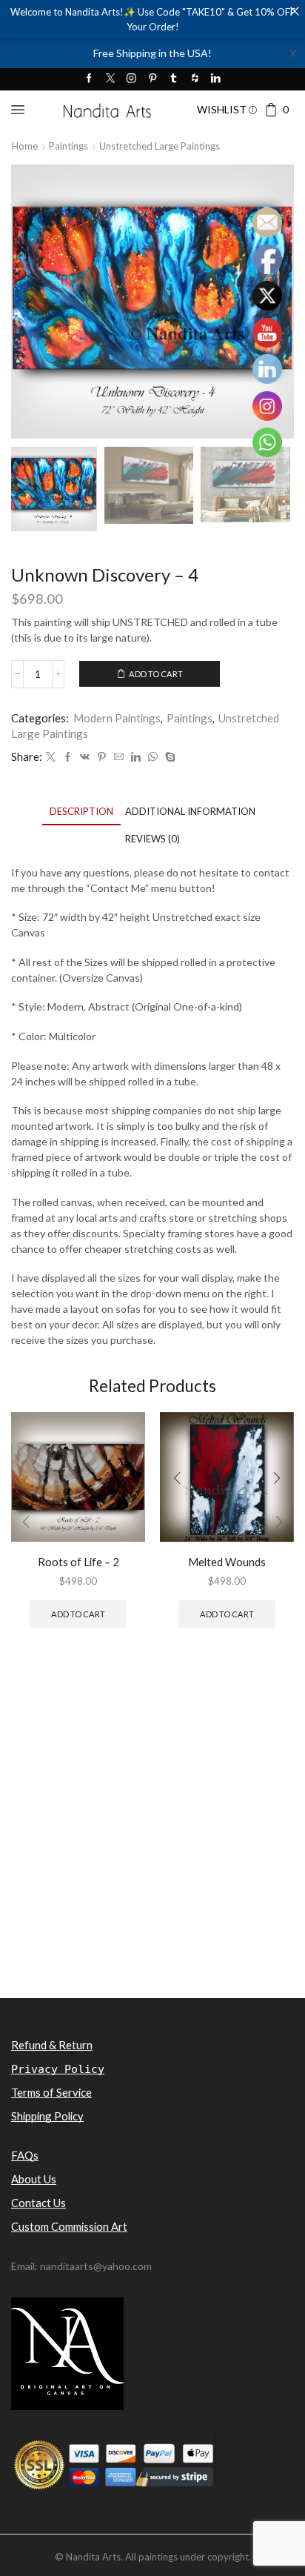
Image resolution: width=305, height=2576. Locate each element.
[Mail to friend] (119, 757)
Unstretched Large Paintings (160, 146)
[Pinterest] (153, 79)
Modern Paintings (117, 718)
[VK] (85, 757)
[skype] (168, 757)
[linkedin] (136, 757)
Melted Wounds (227, 1562)
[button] (30, 305)
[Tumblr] (174, 79)
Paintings (68, 146)
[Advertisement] (152, 1835)
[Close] (294, 11)
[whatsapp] (153, 757)
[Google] (195, 79)
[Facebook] (89, 79)
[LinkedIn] (216, 79)
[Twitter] (111, 79)
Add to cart (156, 674)
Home (25, 146)
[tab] (81, 812)
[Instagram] (131, 79)
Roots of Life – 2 (78, 1562)
